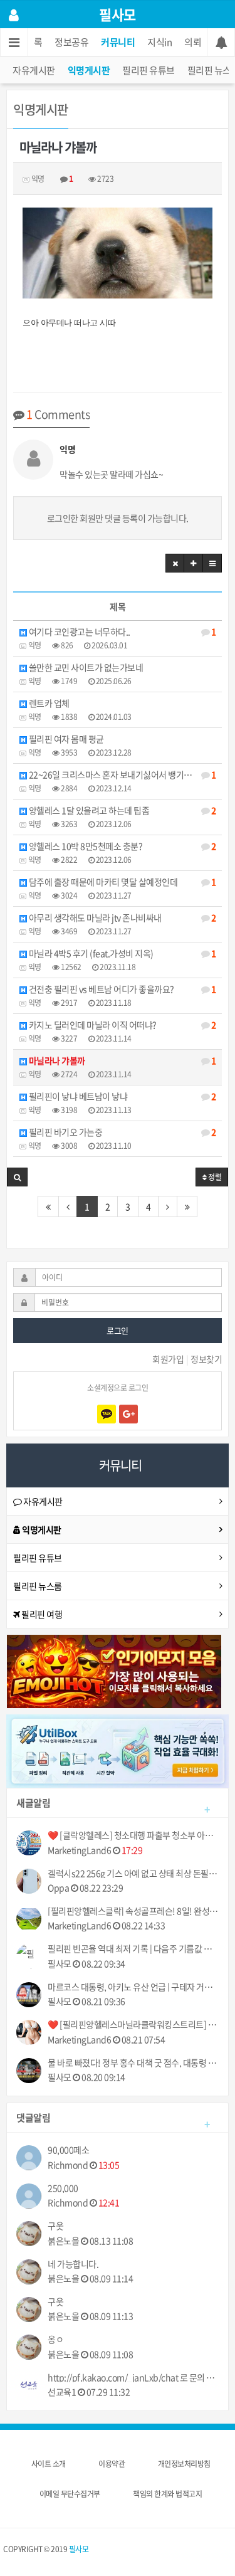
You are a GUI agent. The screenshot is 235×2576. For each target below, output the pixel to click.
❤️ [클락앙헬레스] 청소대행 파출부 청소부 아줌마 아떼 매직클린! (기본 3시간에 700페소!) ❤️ (133, 1835)
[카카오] (107, 1414)
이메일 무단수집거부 (70, 2494)
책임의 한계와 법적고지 (167, 2494)
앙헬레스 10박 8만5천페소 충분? (121, 846)
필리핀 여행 (41, 1614)
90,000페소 (68, 2150)
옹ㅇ (55, 2339)
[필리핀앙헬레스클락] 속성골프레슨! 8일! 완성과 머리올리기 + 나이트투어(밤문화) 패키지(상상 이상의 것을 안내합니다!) (133, 1911)
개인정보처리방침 (184, 2464)
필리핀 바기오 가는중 (121, 1132)
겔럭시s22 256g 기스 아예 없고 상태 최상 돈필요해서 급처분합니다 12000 (133, 1873)
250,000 (63, 2188)
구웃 (55, 2226)
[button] (175, 563)
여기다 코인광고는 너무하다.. (121, 631)
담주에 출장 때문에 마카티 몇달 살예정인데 (121, 882)
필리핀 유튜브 (149, 70)
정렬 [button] (214, 1177)
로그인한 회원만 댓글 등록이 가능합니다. (118, 518)
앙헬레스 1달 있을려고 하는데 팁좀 (121, 810)
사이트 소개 (49, 2464)
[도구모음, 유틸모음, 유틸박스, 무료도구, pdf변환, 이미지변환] (118, 1750)
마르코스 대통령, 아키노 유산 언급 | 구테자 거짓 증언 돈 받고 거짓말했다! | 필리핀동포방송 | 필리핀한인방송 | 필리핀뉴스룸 (133, 1987)
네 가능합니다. (73, 2264)
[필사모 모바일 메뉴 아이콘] (14, 42)
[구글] (128, 1414)
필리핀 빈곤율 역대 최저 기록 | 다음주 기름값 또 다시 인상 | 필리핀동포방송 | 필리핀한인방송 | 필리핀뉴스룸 (133, 1949)
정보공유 (71, 42)
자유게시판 (34, 70)
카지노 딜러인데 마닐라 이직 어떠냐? (121, 1025)
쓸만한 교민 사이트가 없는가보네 (85, 667)
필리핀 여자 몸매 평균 (65, 739)
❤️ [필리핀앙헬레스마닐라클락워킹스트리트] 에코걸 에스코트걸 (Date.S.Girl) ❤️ (133, 2024)
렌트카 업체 (48, 703)
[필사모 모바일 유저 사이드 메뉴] (14, 14)
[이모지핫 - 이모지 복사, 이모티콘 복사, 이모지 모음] (114, 1670)
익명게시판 (89, 70)
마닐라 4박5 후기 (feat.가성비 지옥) (121, 953)
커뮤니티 (118, 42)
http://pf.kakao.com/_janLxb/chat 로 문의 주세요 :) (133, 2378)
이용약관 (112, 2464)
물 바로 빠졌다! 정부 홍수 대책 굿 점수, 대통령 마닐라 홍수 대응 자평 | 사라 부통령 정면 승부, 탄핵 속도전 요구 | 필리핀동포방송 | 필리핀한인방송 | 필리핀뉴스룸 (133, 2063)
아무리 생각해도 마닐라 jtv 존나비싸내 (121, 917)
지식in (159, 42)
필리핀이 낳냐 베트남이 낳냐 (121, 1096)
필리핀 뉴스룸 (38, 1586)
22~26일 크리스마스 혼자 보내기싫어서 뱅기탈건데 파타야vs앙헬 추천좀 (124, 774)
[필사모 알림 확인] (221, 42)
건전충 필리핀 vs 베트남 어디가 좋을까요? (121, 989)
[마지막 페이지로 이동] (187, 1206)
